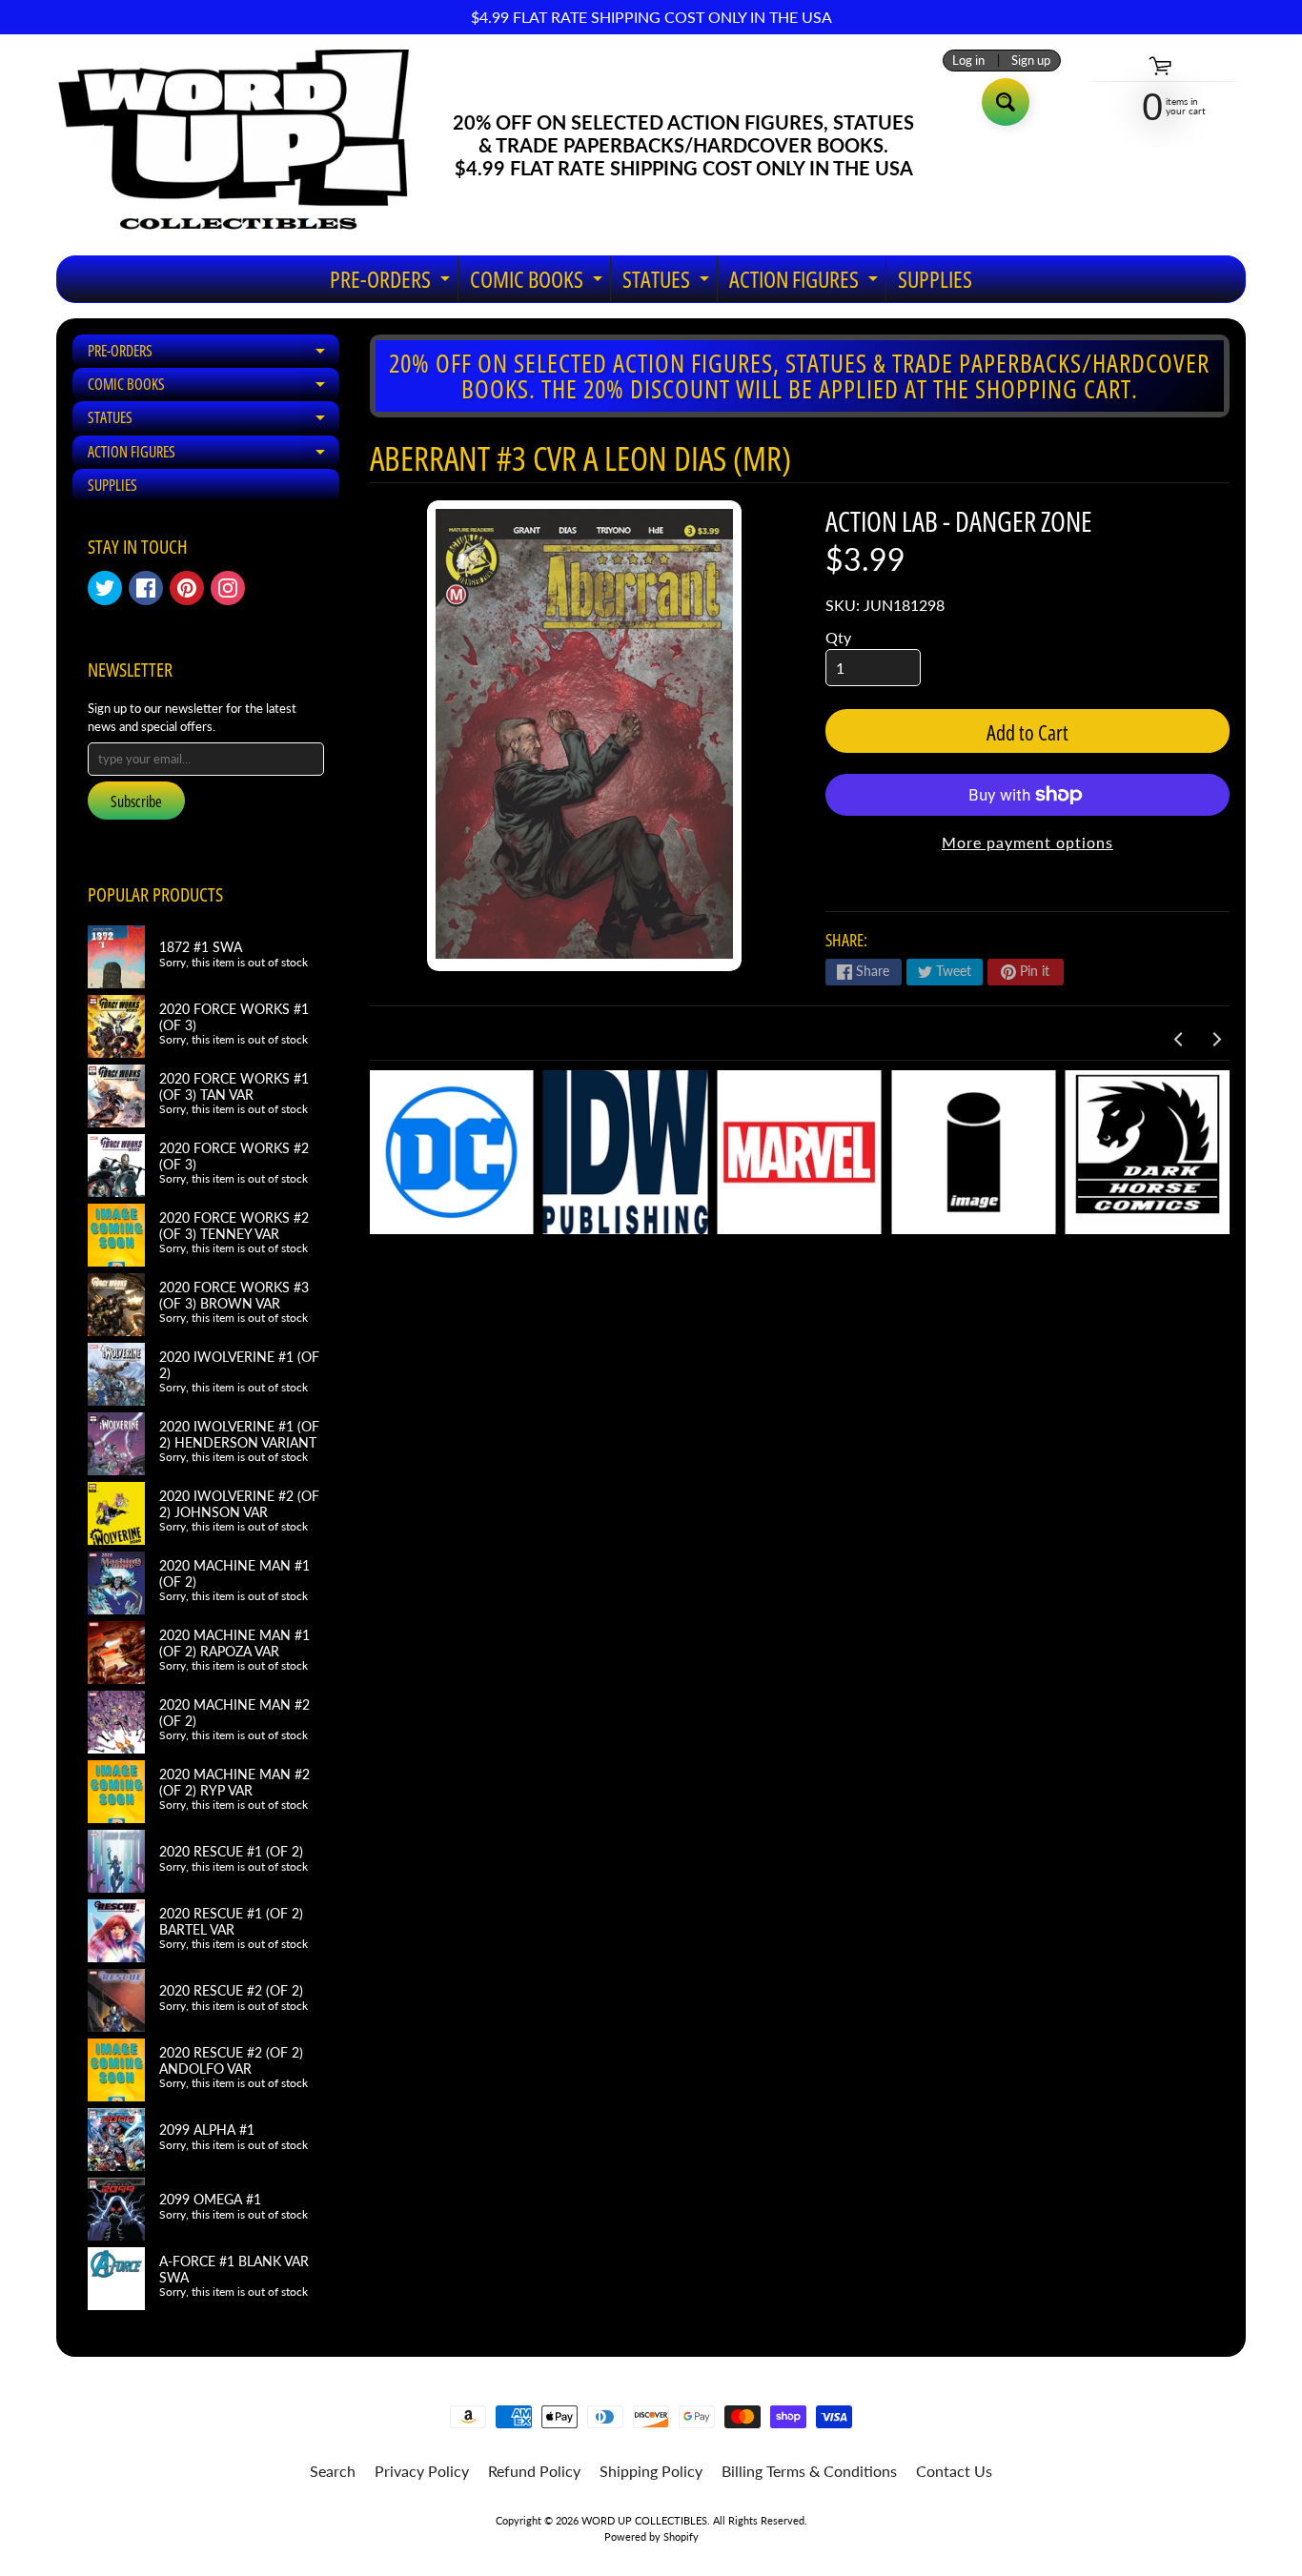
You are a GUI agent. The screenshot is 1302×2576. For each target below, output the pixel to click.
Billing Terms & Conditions (809, 2471)
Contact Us (954, 2471)
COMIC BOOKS (539, 283)
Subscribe (136, 801)
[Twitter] (105, 588)
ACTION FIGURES (806, 283)
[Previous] (1179, 1040)
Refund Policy (534, 2471)
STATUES (668, 283)
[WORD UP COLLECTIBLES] (246, 145)
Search (333, 2471)
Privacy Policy (422, 2471)
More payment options (1027, 842)
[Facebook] (146, 588)
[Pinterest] (187, 588)
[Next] (1215, 1040)
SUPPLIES (935, 279)
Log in (968, 61)
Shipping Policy (651, 2471)
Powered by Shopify (651, 2536)
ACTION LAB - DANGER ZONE (959, 521)
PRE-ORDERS (392, 283)
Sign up (1031, 61)
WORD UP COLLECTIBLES (644, 2520)
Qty (838, 637)
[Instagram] (228, 588)
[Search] (1006, 102)
